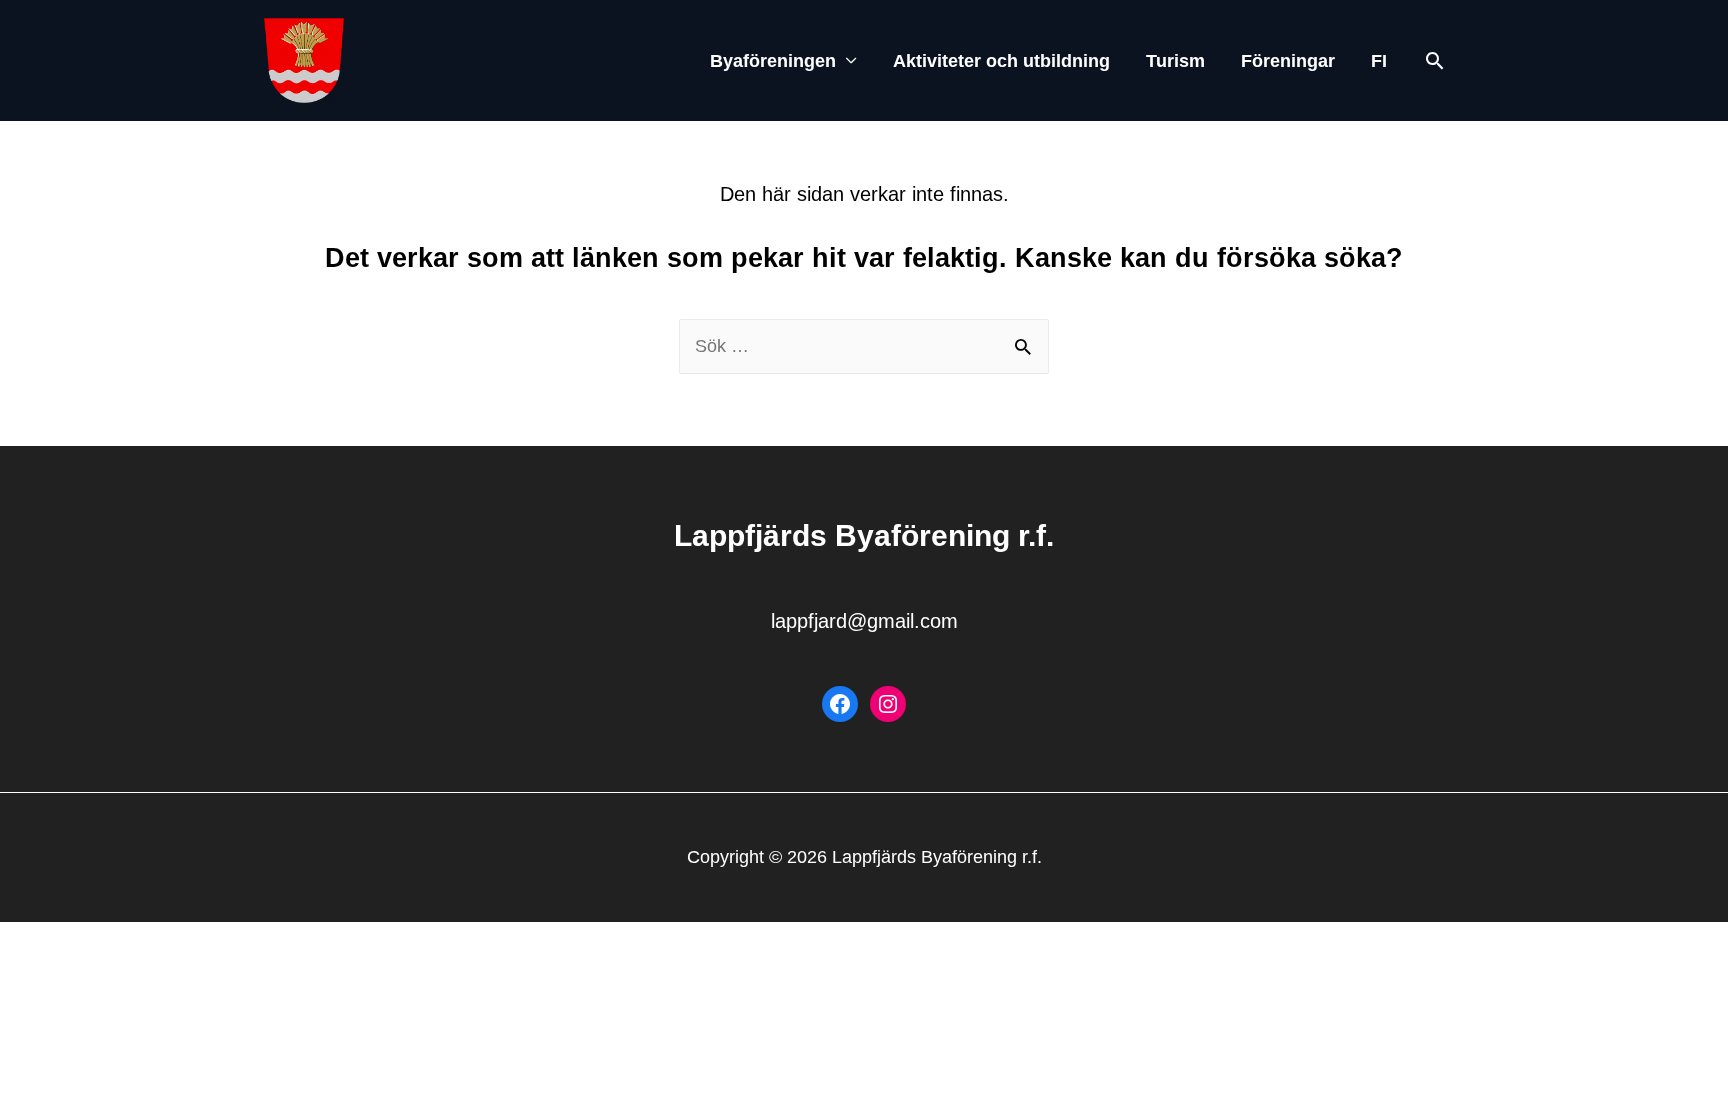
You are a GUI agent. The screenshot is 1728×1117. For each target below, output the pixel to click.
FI (1379, 61)
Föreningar (1288, 61)
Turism (1175, 61)
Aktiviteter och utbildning (1001, 61)
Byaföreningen (773, 61)
